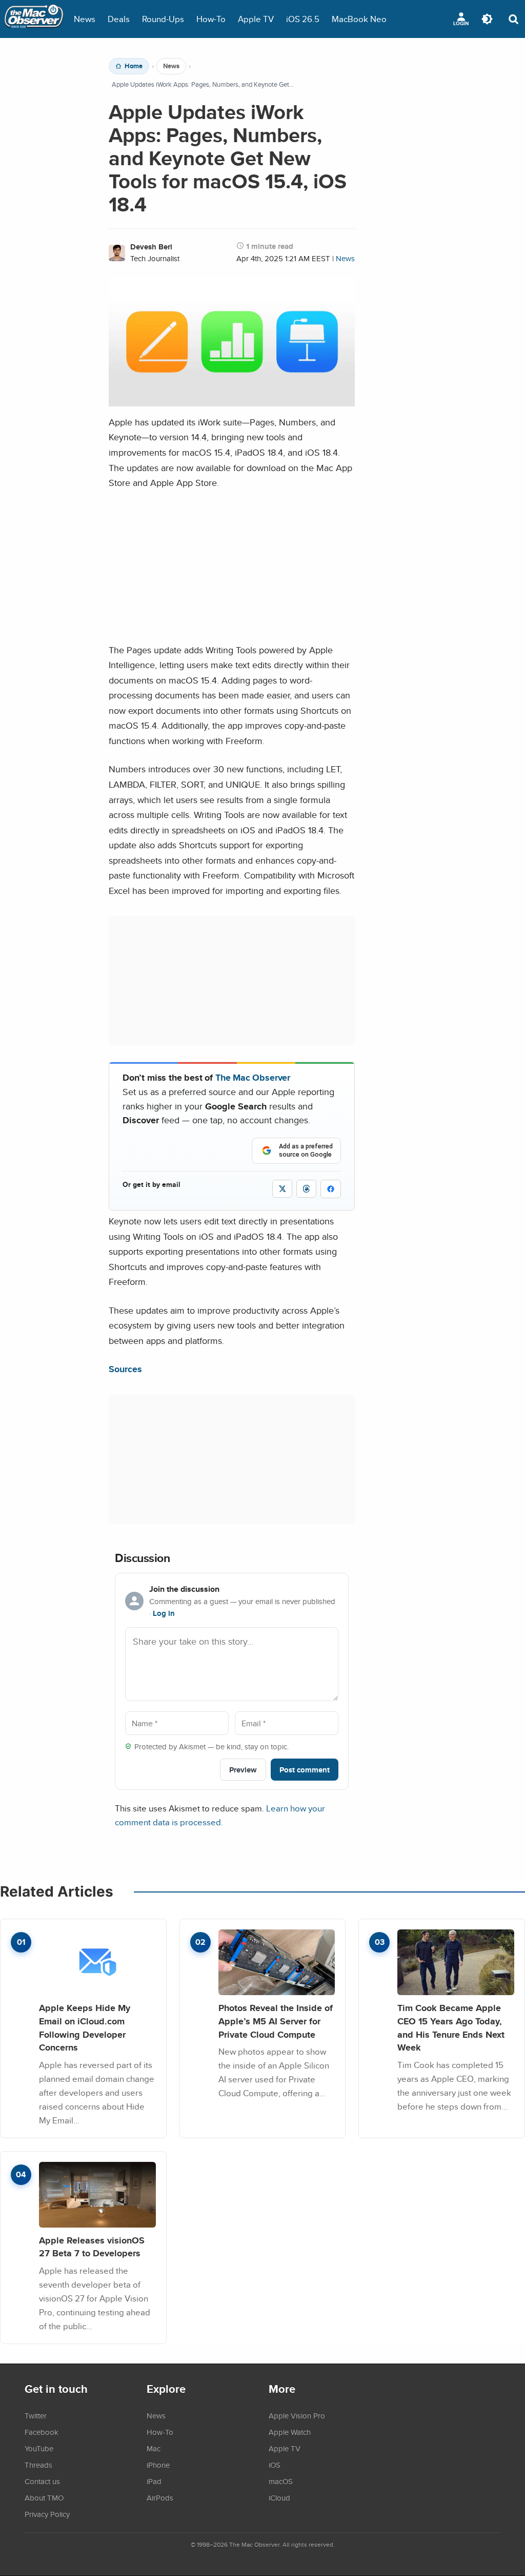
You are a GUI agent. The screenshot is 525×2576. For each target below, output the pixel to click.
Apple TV (256, 19)
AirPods (160, 2497)
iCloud (279, 2497)
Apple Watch (290, 2432)
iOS (275, 2465)
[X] (282, 1189)
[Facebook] (331, 1189)
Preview (243, 1770)
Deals (119, 19)
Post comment (305, 1770)
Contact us (42, 2481)
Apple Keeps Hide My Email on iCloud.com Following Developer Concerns (85, 2027)
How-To (211, 19)
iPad (154, 2481)
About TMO (44, 2497)
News (85, 19)
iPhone (158, 2465)
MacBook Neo (359, 19)
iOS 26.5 (303, 19)
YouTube (39, 2448)
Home (134, 66)
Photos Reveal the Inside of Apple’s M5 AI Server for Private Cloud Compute (276, 2021)
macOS (281, 2481)
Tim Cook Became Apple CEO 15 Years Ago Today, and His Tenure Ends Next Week (451, 2027)
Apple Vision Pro (297, 2415)
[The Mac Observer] (34, 19)
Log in (164, 1613)
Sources (125, 1369)
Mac (154, 2448)
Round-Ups (163, 19)
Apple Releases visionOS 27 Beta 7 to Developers (92, 2247)
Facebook (42, 2432)
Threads (38, 2465)
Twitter (36, 2415)
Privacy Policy (47, 2514)
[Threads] (306, 1189)
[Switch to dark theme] (487, 19)
